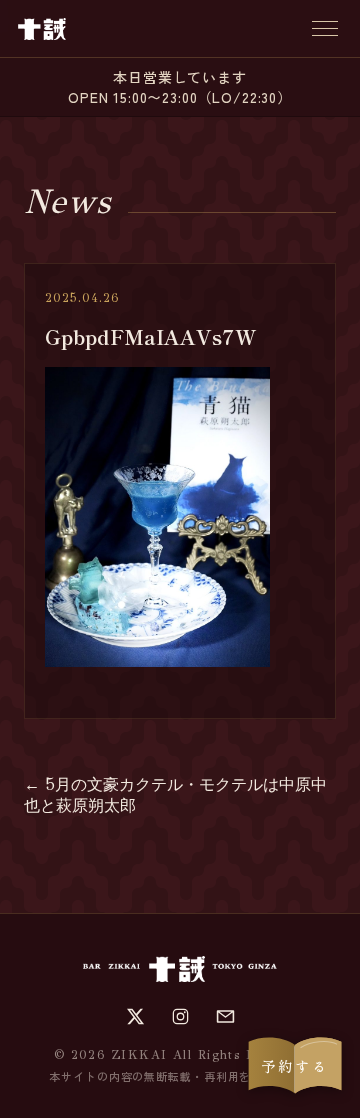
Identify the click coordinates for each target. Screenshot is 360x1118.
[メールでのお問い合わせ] (225, 1016)
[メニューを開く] (325, 28)
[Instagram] (180, 1016)
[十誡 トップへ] (42, 29)
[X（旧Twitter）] (135, 1016)
